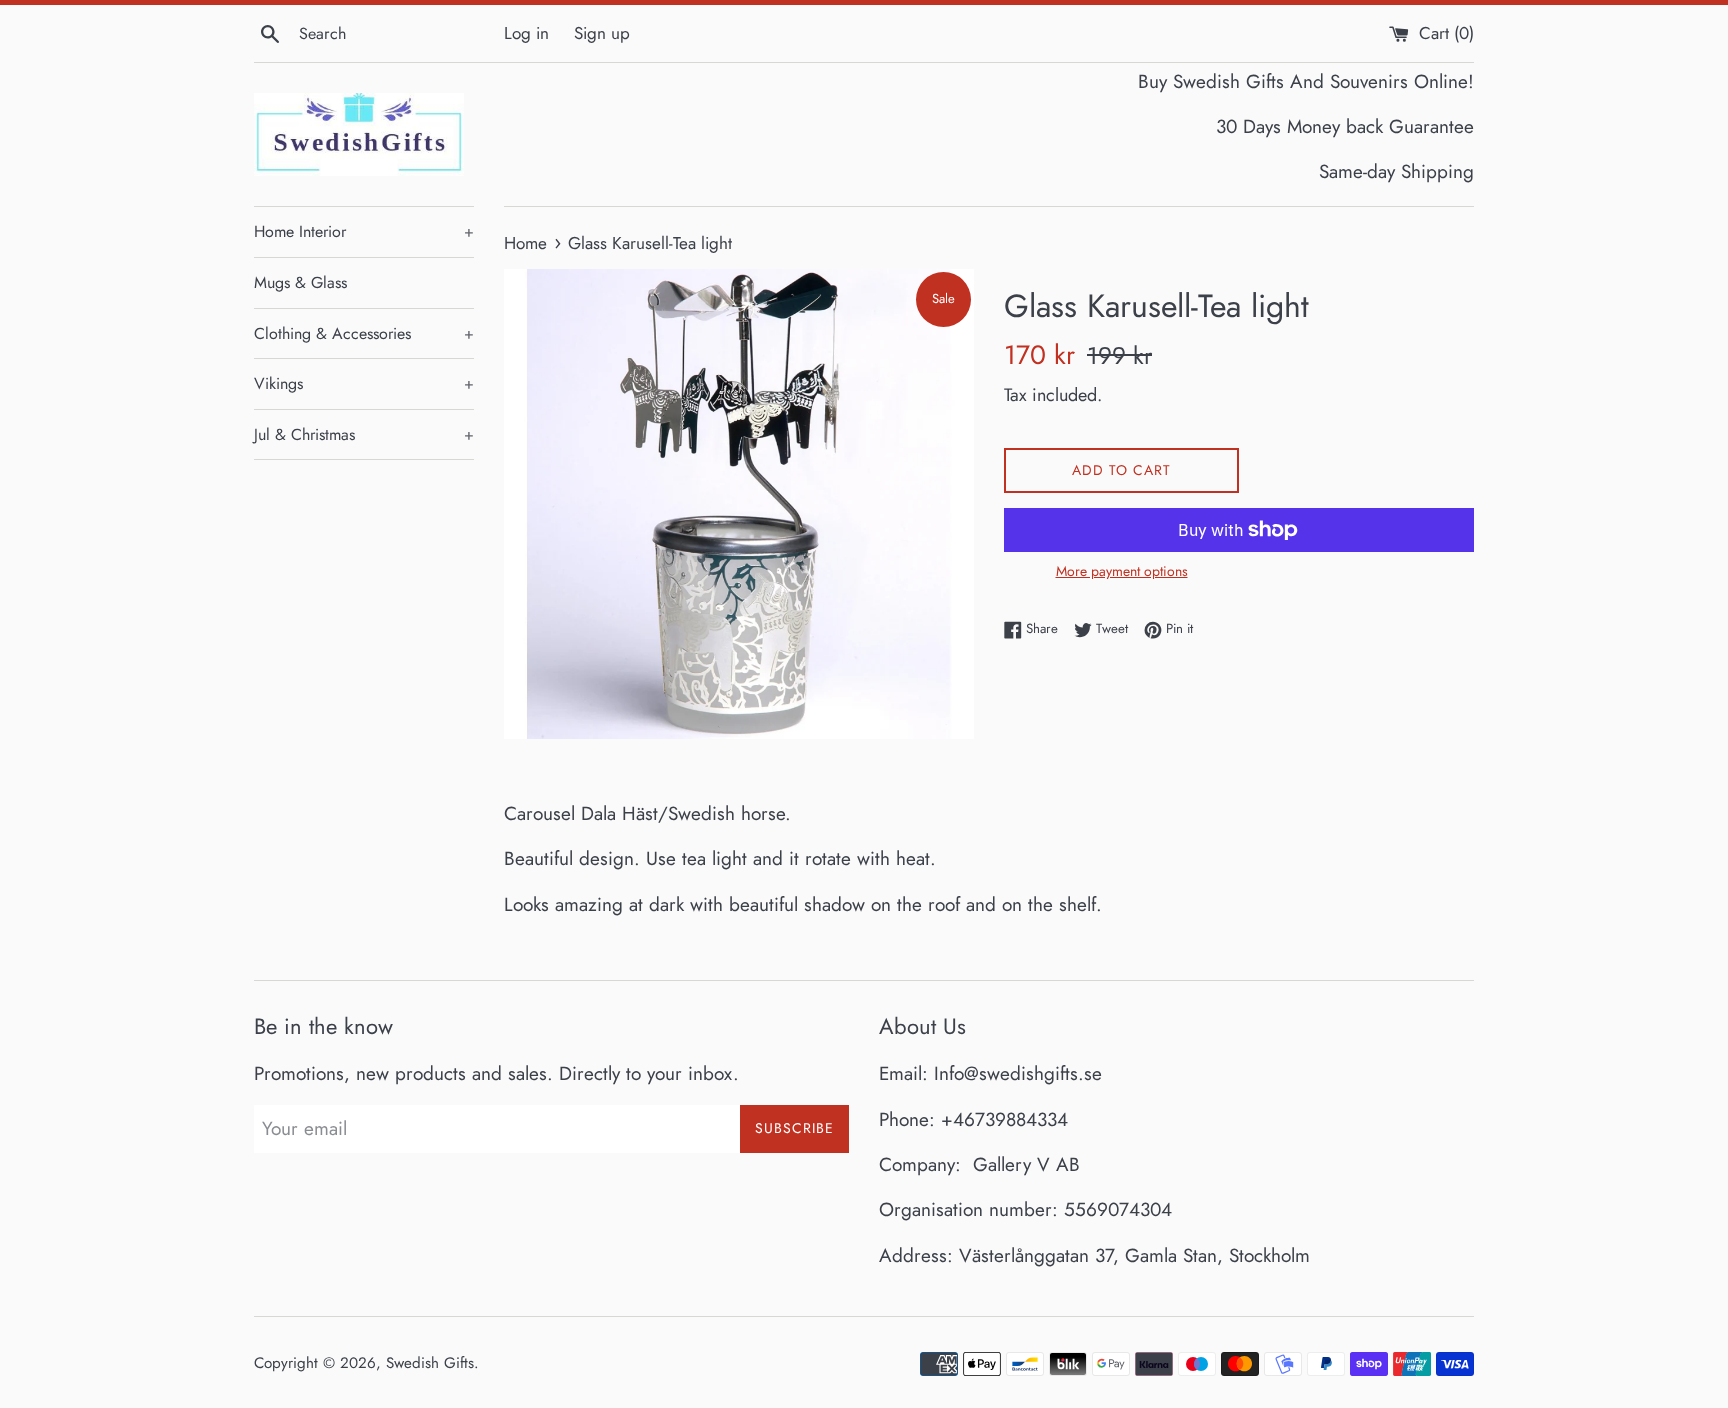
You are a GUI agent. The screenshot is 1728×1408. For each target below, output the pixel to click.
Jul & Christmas (364, 434)
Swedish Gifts (430, 1363)
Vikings (364, 383)
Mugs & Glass (300, 282)
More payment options (1122, 571)
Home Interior (364, 231)
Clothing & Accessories (364, 333)
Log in (526, 33)
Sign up (602, 33)
